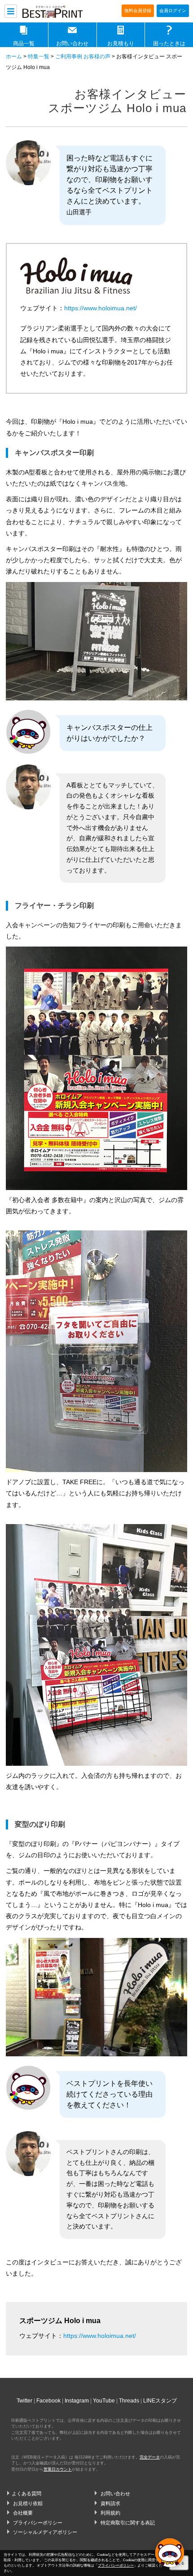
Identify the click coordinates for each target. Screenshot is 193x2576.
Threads (129, 2401)
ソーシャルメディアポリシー (45, 2532)
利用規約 (110, 2513)
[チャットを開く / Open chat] (170, 2553)
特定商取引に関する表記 (128, 2523)
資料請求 (110, 2503)
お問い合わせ (72, 43)
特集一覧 (39, 56)
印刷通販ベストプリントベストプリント (58, 12)
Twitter (24, 2401)
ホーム (14, 56)
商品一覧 (24, 43)
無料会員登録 (138, 11)
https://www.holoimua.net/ (101, 308)
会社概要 (23, 2513)
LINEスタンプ (160, 2401)
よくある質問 (26, 2493)
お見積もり (121, 43)
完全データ (150, 2457)
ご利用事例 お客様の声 (83, 56)
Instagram (77, 2401)
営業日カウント (58, 2469)
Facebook (48, 2401)
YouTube (104, 2401)
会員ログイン (173, 11)
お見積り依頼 (28, 2503)
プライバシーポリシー (38, 2523)
